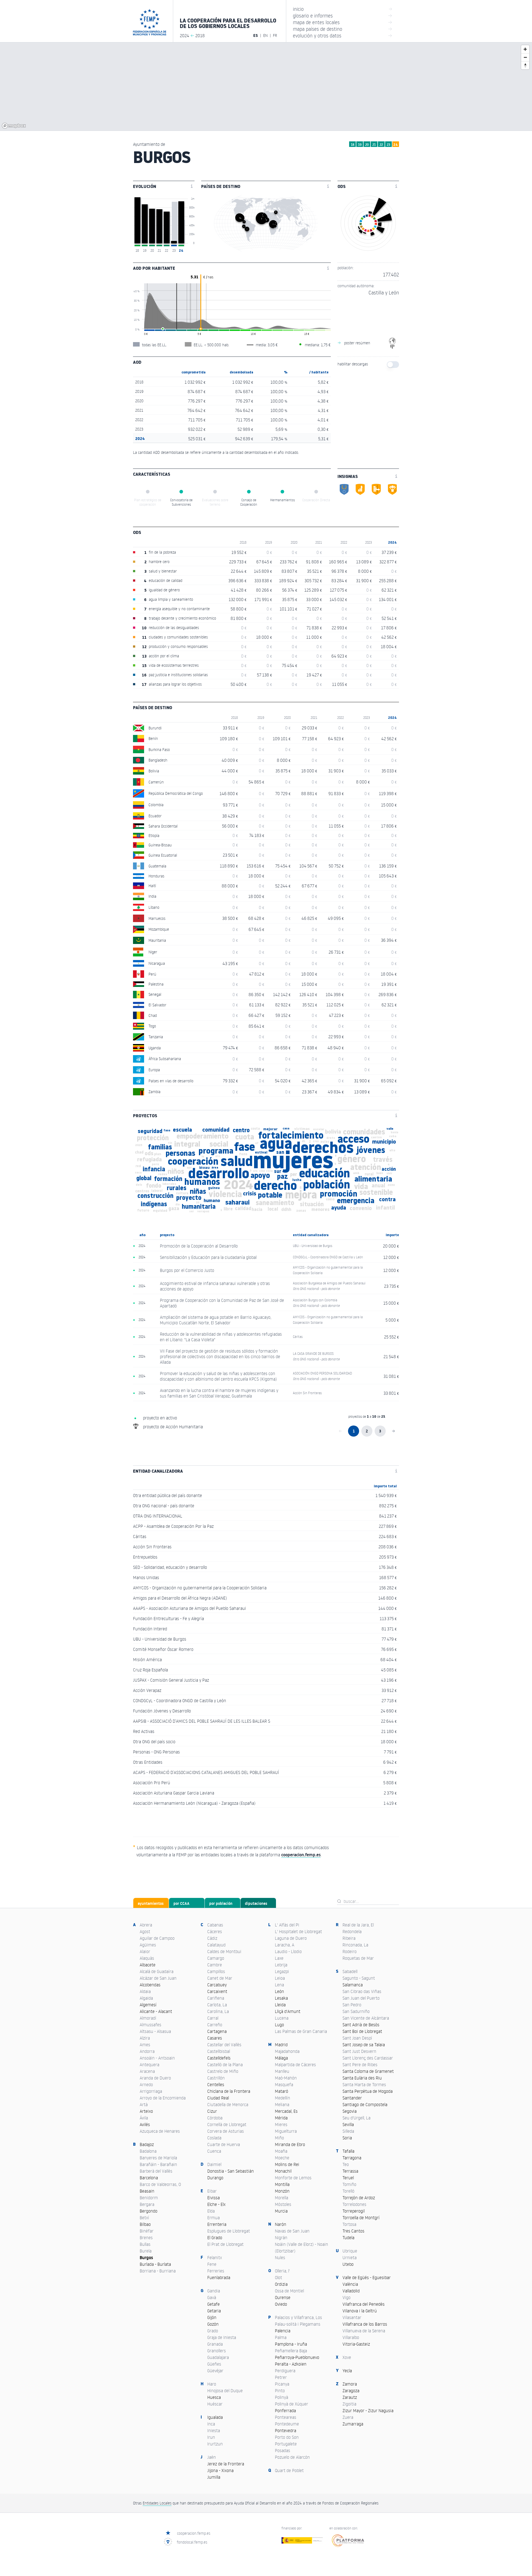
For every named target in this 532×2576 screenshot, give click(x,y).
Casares (215, 2038)
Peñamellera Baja (291, 2351)
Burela (146, 2251)
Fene (212, 2264)
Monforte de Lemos (293, 2178)
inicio (343, 9)
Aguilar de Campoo (157, 1938)
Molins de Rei (287, 2164)
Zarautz (350, 2397)
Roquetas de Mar (358, 1958)
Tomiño (349, 2184)
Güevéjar (215, 2371)
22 (381, 145)
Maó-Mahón (286, 2078)
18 (353, 145)
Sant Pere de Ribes (360, 2065)
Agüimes (148, 1945)
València (350, 2284)
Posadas (282, 2450)
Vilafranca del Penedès (364, 2304)
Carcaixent (217, 1991)
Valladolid (351, 2291)
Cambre (215, 1965)
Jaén (212, 2457)
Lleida (280, 2005)
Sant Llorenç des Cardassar (368, 2058)
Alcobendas (150, 1985)
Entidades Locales (157, 2503)
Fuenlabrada (219, 2277)
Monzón (282, 2191)
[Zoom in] (525, 49)
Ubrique (350, 2251)
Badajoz (147, 2144)
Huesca (214, 2397)
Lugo (279, 2025)
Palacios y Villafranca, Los (298, 2317)
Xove (347, 2357)
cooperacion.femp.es (194, 2533)
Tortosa (349, 2224)
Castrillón (216, 2078)
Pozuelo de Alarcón (292, 2457)
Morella (282, 2198)
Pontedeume (287, 2424)
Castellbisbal (219, 2051)
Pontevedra (286, 2430)
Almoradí (148, 2018)
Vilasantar (352, 2317)
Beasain (147, 2191)
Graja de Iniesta (222, 2337)
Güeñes (214, 2364)
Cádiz (212, 1938)
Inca (211, 2424)
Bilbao (145, 2224)
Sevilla (348, 2124)
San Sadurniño (356, 2011)
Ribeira (349, 1938)
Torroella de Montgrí (361, 2218)
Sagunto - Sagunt (359, 1978)
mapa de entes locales (343, 22)
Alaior (145, 1951)
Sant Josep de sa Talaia (364, 2045)
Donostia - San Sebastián (231, 2171)
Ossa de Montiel (289, 2291)
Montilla (282, 2184)
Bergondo (149, 2211)
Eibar (212, 2191)
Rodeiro (350, 1951)
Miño (279, 2138)
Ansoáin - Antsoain (157, 2058)
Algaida (146, 1998)
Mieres (281, 2124)
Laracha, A (285, 1945)
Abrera (146, 1925)
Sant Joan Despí (357, 2038)
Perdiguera (285, 2371)
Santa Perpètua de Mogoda (368, 2091)
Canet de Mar (220, 1978)
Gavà (212, 2297)
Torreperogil (354, 2211)
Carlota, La (217, 2005)
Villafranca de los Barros (365, 2324)
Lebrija (281, 1965)
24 (396, 145)
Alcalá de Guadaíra (157, 1971)
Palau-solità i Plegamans (298, 2324)
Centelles (216, 2084)
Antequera (149, 2065)
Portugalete (286, 2444)
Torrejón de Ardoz (359, 2198)
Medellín (282, 2098)
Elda (211, 2211)
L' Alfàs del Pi (287, 1925)
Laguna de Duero (291, 1938)
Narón (281, 2224)
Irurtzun (215, 2444)
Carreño (215, 2025)
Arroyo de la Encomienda (163, 2098)
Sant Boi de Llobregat (362, 2031)
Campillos (216, 1971)
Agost (145, 1931)
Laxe (279, 1958)
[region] (266, 86)
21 (374, 145)
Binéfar (147, 2231)
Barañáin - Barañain (158, 2164)
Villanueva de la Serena (364, 2331)
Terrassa (350, 2171)
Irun (211, 2437)
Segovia (350, 2111)
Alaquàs (147, 1958)
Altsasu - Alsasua (155, 2031)
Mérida (281, 2118)
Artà (144, 2104)
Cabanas (215, 1925)
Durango (215, 2178)
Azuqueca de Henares (160, 2131)
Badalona (148, 2151)
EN (265, 35)
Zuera (348, 2417)
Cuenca (214, 2151)
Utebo (348, 2264)
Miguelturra (286, 2131)
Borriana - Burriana (158, 2271)
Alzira (145, 2038)
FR (275, 35)
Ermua (213, 2218)
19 (360, 145)
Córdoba (215, 2118)
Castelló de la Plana (225, 2065)
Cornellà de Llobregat (227, 2124)
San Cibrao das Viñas (362, 1991)
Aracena (147, 2071)
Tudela (348, 2238)
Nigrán (281, 2238)
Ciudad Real (218, 2098)
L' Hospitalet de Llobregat (298, 1931)
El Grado (215, 2238)
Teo (346, 2164)
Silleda (348, 2131)
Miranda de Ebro (290, 2144)
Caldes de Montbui (224, 1951)
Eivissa (213, 2198)
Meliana (282, 2104)
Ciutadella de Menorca (228, 2104)
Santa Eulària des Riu (362, 2078)
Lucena (282, 2018)
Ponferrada (285, 2410)
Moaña (281, 2151)
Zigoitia (349, 2404)
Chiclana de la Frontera (229, 2091)
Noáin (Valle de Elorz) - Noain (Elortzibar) (301, 2247)
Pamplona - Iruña (291, 2344)
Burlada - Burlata (155, 2264)
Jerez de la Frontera (226, 2464)
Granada (215, 2344)
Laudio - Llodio (288, 1951)
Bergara (147, 2204)
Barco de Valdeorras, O (160, 2184)
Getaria (214, 2311)
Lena (279, 1985)
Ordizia (281, 2284)
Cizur (212, 2111)
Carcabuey (217, 1985)
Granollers (217, 2351)
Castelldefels (219, 2058)
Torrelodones (354, 2204)
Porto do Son (287, 2437)
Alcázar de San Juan (158, 1978)
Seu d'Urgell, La (356, 2118)
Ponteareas (286, 2417)
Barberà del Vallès (156, 2171)
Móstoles (283, 2204)
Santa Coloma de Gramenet (368, 2071)
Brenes (146, 2238)
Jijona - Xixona (220, 2470)
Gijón (212, 2317)
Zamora (350, 2384)
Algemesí (148, 2005)
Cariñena (216, 1998)
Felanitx (215, 2257)
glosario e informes (343, 15)
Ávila (144, 2118)
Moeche (282, 2158)
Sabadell (350, 1971)
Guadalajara (218, 2357)
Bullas (145, 2244)
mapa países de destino (343, 29)
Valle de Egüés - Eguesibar (367, 2277)
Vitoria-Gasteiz (356, 2344)
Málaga (281, 2058)
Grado (213, 2331)
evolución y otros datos (343, 35)
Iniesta (214, 2430)
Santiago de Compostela (365, 2104)
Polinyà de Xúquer (291, 2404)
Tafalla (348, 2151)
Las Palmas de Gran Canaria (301, 2031)
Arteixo (146, 2111)
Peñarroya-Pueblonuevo (297, 2357)
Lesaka (281, 1998)
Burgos (146, 2257)
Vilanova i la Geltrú (360, 2311)
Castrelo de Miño (223, 2071)
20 (367, 145)
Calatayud (216, 1945)
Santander (352, 2098)
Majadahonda (287, 2051)
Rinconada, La (355, 1945)
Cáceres (215, 1931)
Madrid (281, 2045)
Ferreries (216, 2271)
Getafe (213, 2304)
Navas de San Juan (292, 2231)
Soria (347, 2138)
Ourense (283, 2297)
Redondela (352, 1931)
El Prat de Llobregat (225, 2244)
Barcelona (149, 2178)
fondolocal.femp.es (192, 2542)
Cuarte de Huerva (224, 2144)
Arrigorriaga (151, 2091)
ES (256, 35)
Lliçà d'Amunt (288, 2011)
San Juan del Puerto (361, 1998)
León (279, 1991)
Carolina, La (218, 2011)
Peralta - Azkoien (291, 2364)
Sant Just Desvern (359, 2051)
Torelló (348, 2191)
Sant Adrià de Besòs (361, 2025)
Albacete (148, 1965)
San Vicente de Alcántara (366, 2018)
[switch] (393, 365)
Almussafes (150, 2025)
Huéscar (215, 2404)
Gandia (214, 2291)
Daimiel (214, 2164)
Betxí (144, 2218)
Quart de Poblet (289, 2470)
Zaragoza (351, 2391)
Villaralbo (351, 2337)
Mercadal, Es (286, 2111)
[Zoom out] (525, 57)
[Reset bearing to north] (525, 65)
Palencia (283, 2331)
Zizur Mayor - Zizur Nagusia (368, 2410)
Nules (280, 2257)
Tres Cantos (353, 2231)
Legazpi (282, 1971)
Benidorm (149, 2198)
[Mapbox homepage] (14, 126)
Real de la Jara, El (358, 1925)
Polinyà (282, 2397)
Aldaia (145, 1991)
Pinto (280, 2391)
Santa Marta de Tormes (364, 2084)
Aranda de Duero (155, 2078)
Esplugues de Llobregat (229, 2231)
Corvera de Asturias (226, 2131)
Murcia (281, 2211)
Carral (213, 2018)
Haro (212, 2384)
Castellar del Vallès (224, 2045)
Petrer (281, 2377)
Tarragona (352, 2158)
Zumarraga (353, 2424)
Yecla (347, 2371)
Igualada (215, 2417)
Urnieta (350, 2257)
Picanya (282, 2384)
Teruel (348, 2178)
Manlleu (282, 2071)
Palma (281, 2337)
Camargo (216, 1958)
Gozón (213, 2324)
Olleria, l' (282, 2271)
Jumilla (214, 2477)
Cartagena (217, 2031)
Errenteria (217, 2224)
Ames (145, 2045)
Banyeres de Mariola (158, 2158)
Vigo (346, 2297)
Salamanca (353, 1985)
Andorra (147, 2051)
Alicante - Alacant (156, 2011)
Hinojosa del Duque (225, 2391)
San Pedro (352, 2005)
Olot (278, 2277)
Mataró (282, 2091)
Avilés (145, 2124)
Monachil (283, 2171)
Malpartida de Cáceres (295, 2065)
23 (388, 145)
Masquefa (284, 2084)
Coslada (214, 2138)
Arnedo (146, 2084)
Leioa (280, 1978)
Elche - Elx (216, 2204)
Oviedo (281, 2304)
